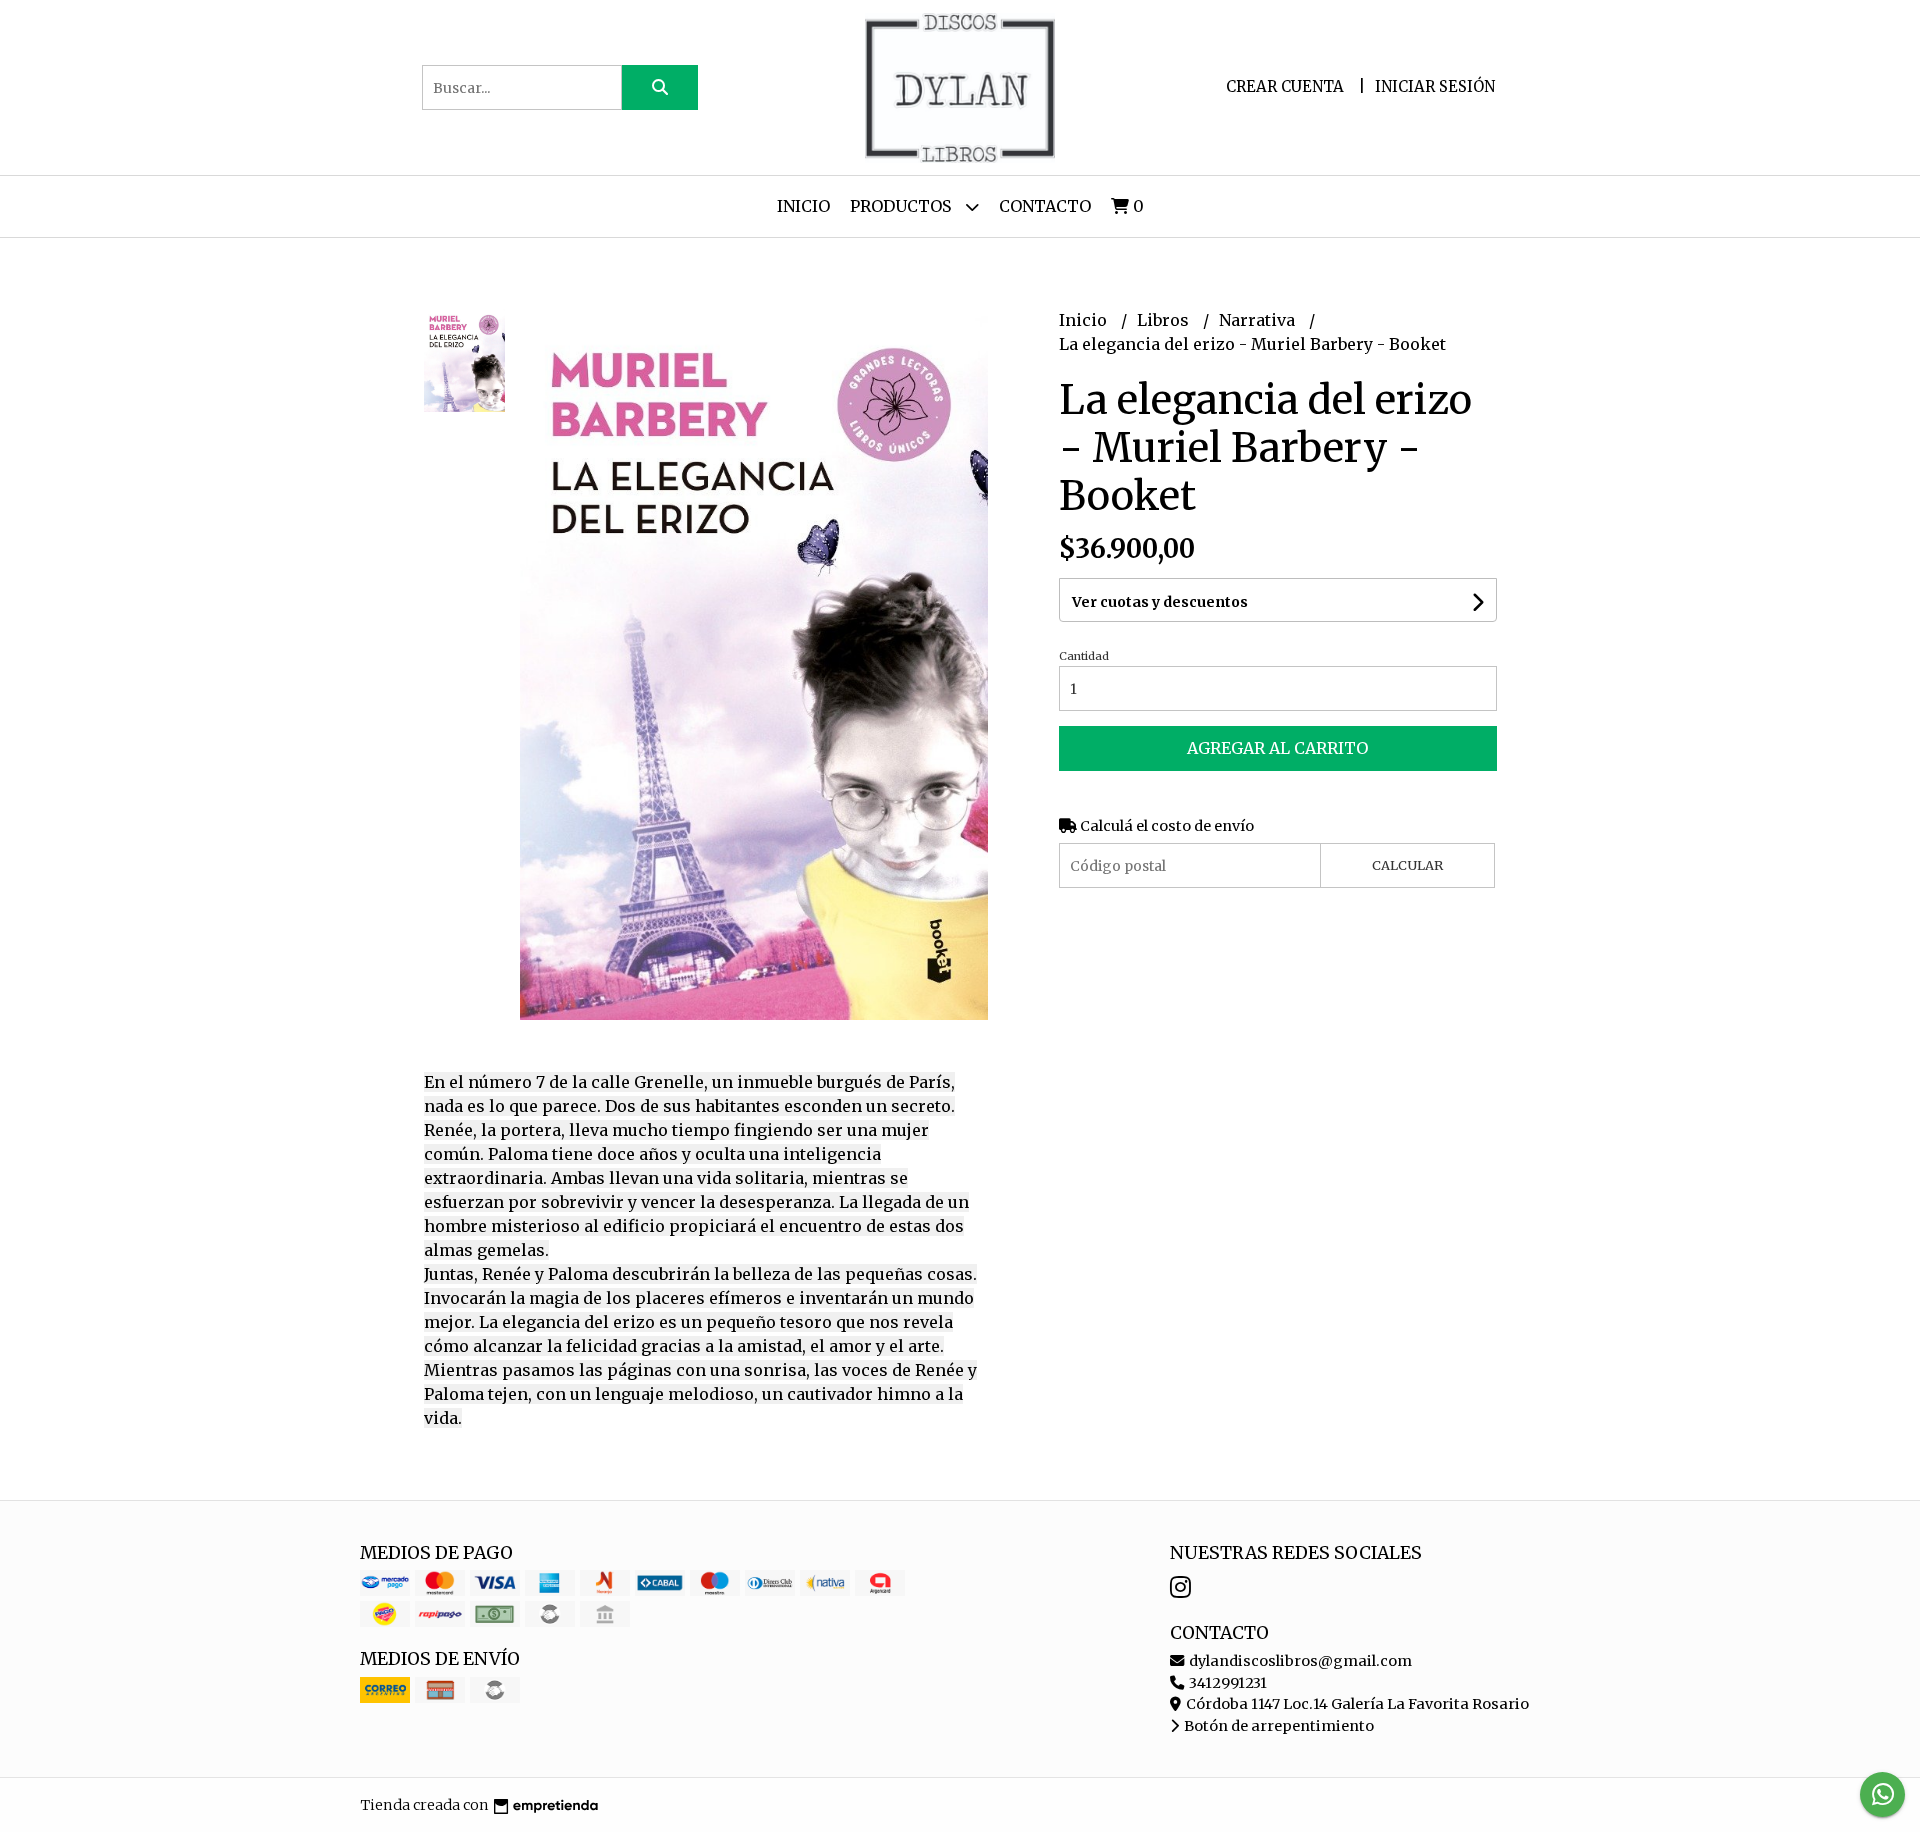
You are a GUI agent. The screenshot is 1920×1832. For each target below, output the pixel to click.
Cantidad (1084, 656)
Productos (902, 206)
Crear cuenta (1285, 86)
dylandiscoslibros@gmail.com (1299, 1661)
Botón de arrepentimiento (1277, 1726)
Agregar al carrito (1277, 748)
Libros (1165, 320)
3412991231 (1226, 1683)
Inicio (803, 206)
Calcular (1407, 865)
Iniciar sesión (1435, 86)
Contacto (1045, 206)
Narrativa (1259, 320)
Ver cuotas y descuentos (1160, 602)
